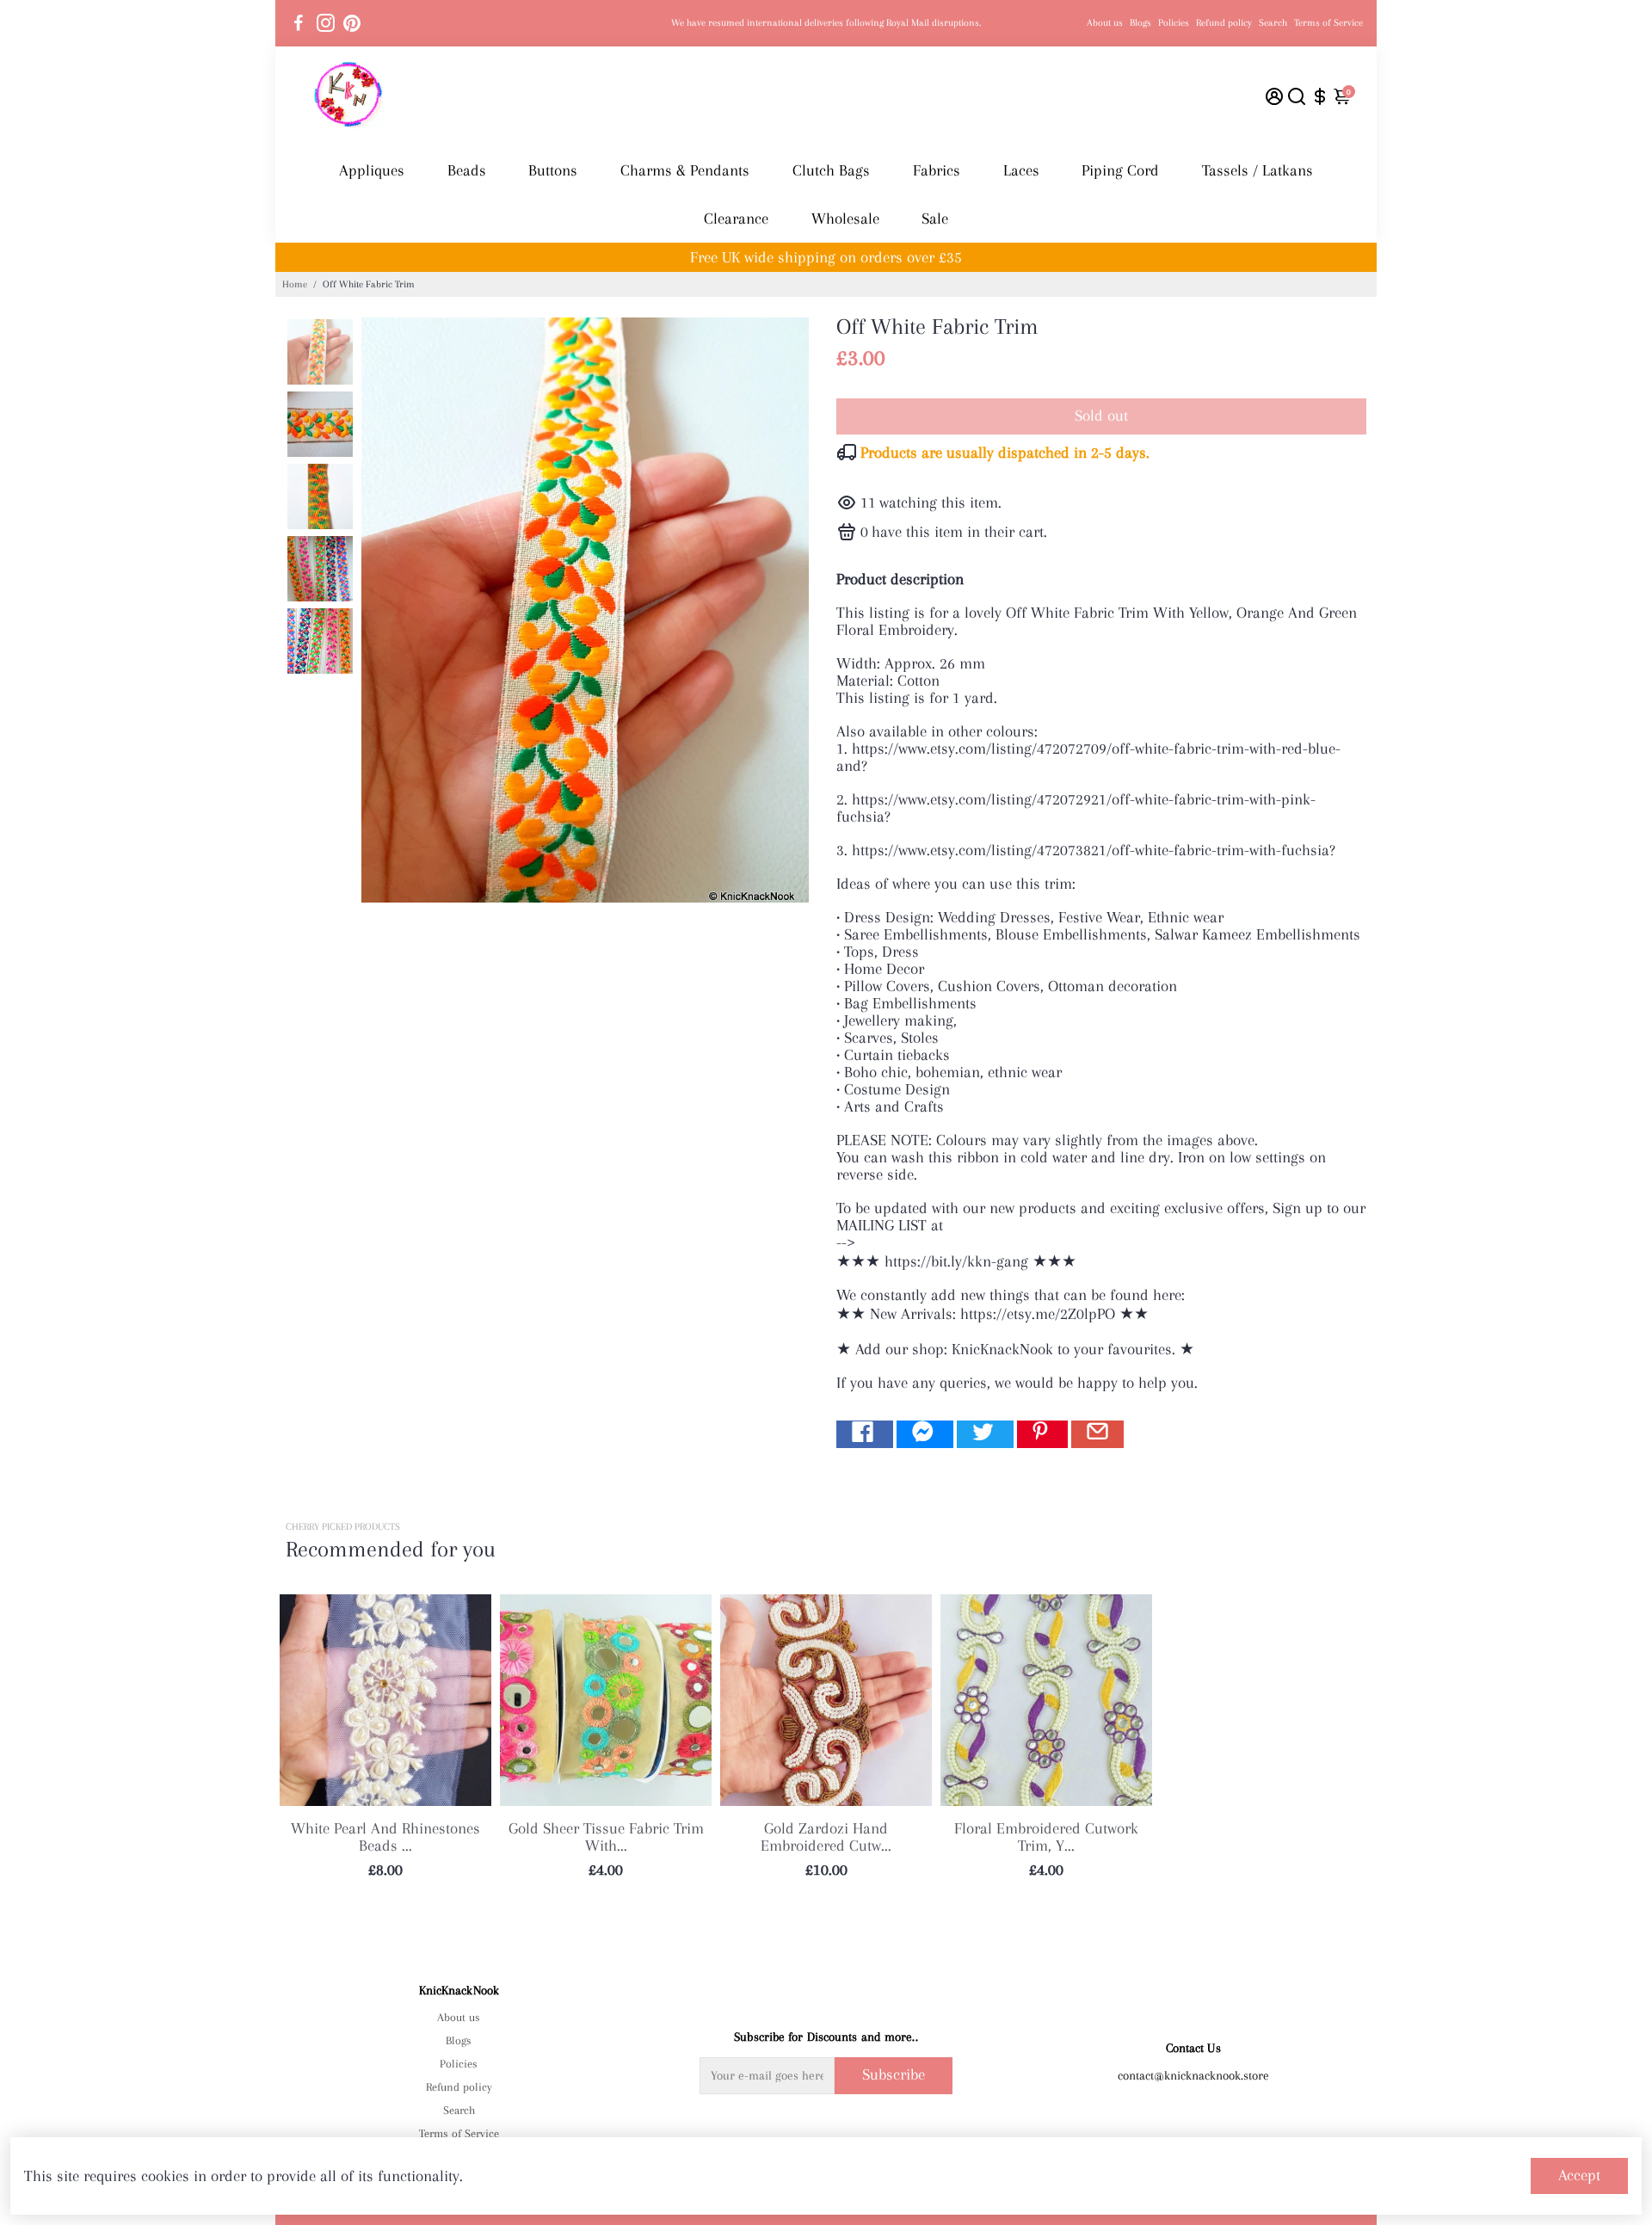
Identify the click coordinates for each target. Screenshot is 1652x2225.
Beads (467, 170)
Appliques (372, 170)
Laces (1021, 170)
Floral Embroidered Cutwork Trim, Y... (1046, 1837)
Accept (1579, 2175)
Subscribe (894, 2074)
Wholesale (845, 219)
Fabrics (937, 170)
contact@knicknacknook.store (1193, 2075)
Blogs (1140, 23)
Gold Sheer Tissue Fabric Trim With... (606, 1837)
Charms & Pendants (685, 170)
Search (1273, 23)
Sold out (1101, 416)
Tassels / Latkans (1257, 170)
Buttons (553, 170)
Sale (935, 219)
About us (1105, 23)
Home (295, 284)
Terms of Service (1328, 23)
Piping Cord (1120, 170)
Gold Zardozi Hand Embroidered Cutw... (826, 1837)
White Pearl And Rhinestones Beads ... (385, 1837)
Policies (1174, 23)
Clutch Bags (831, 170)
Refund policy (1224, 23)
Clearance (736, 219)
